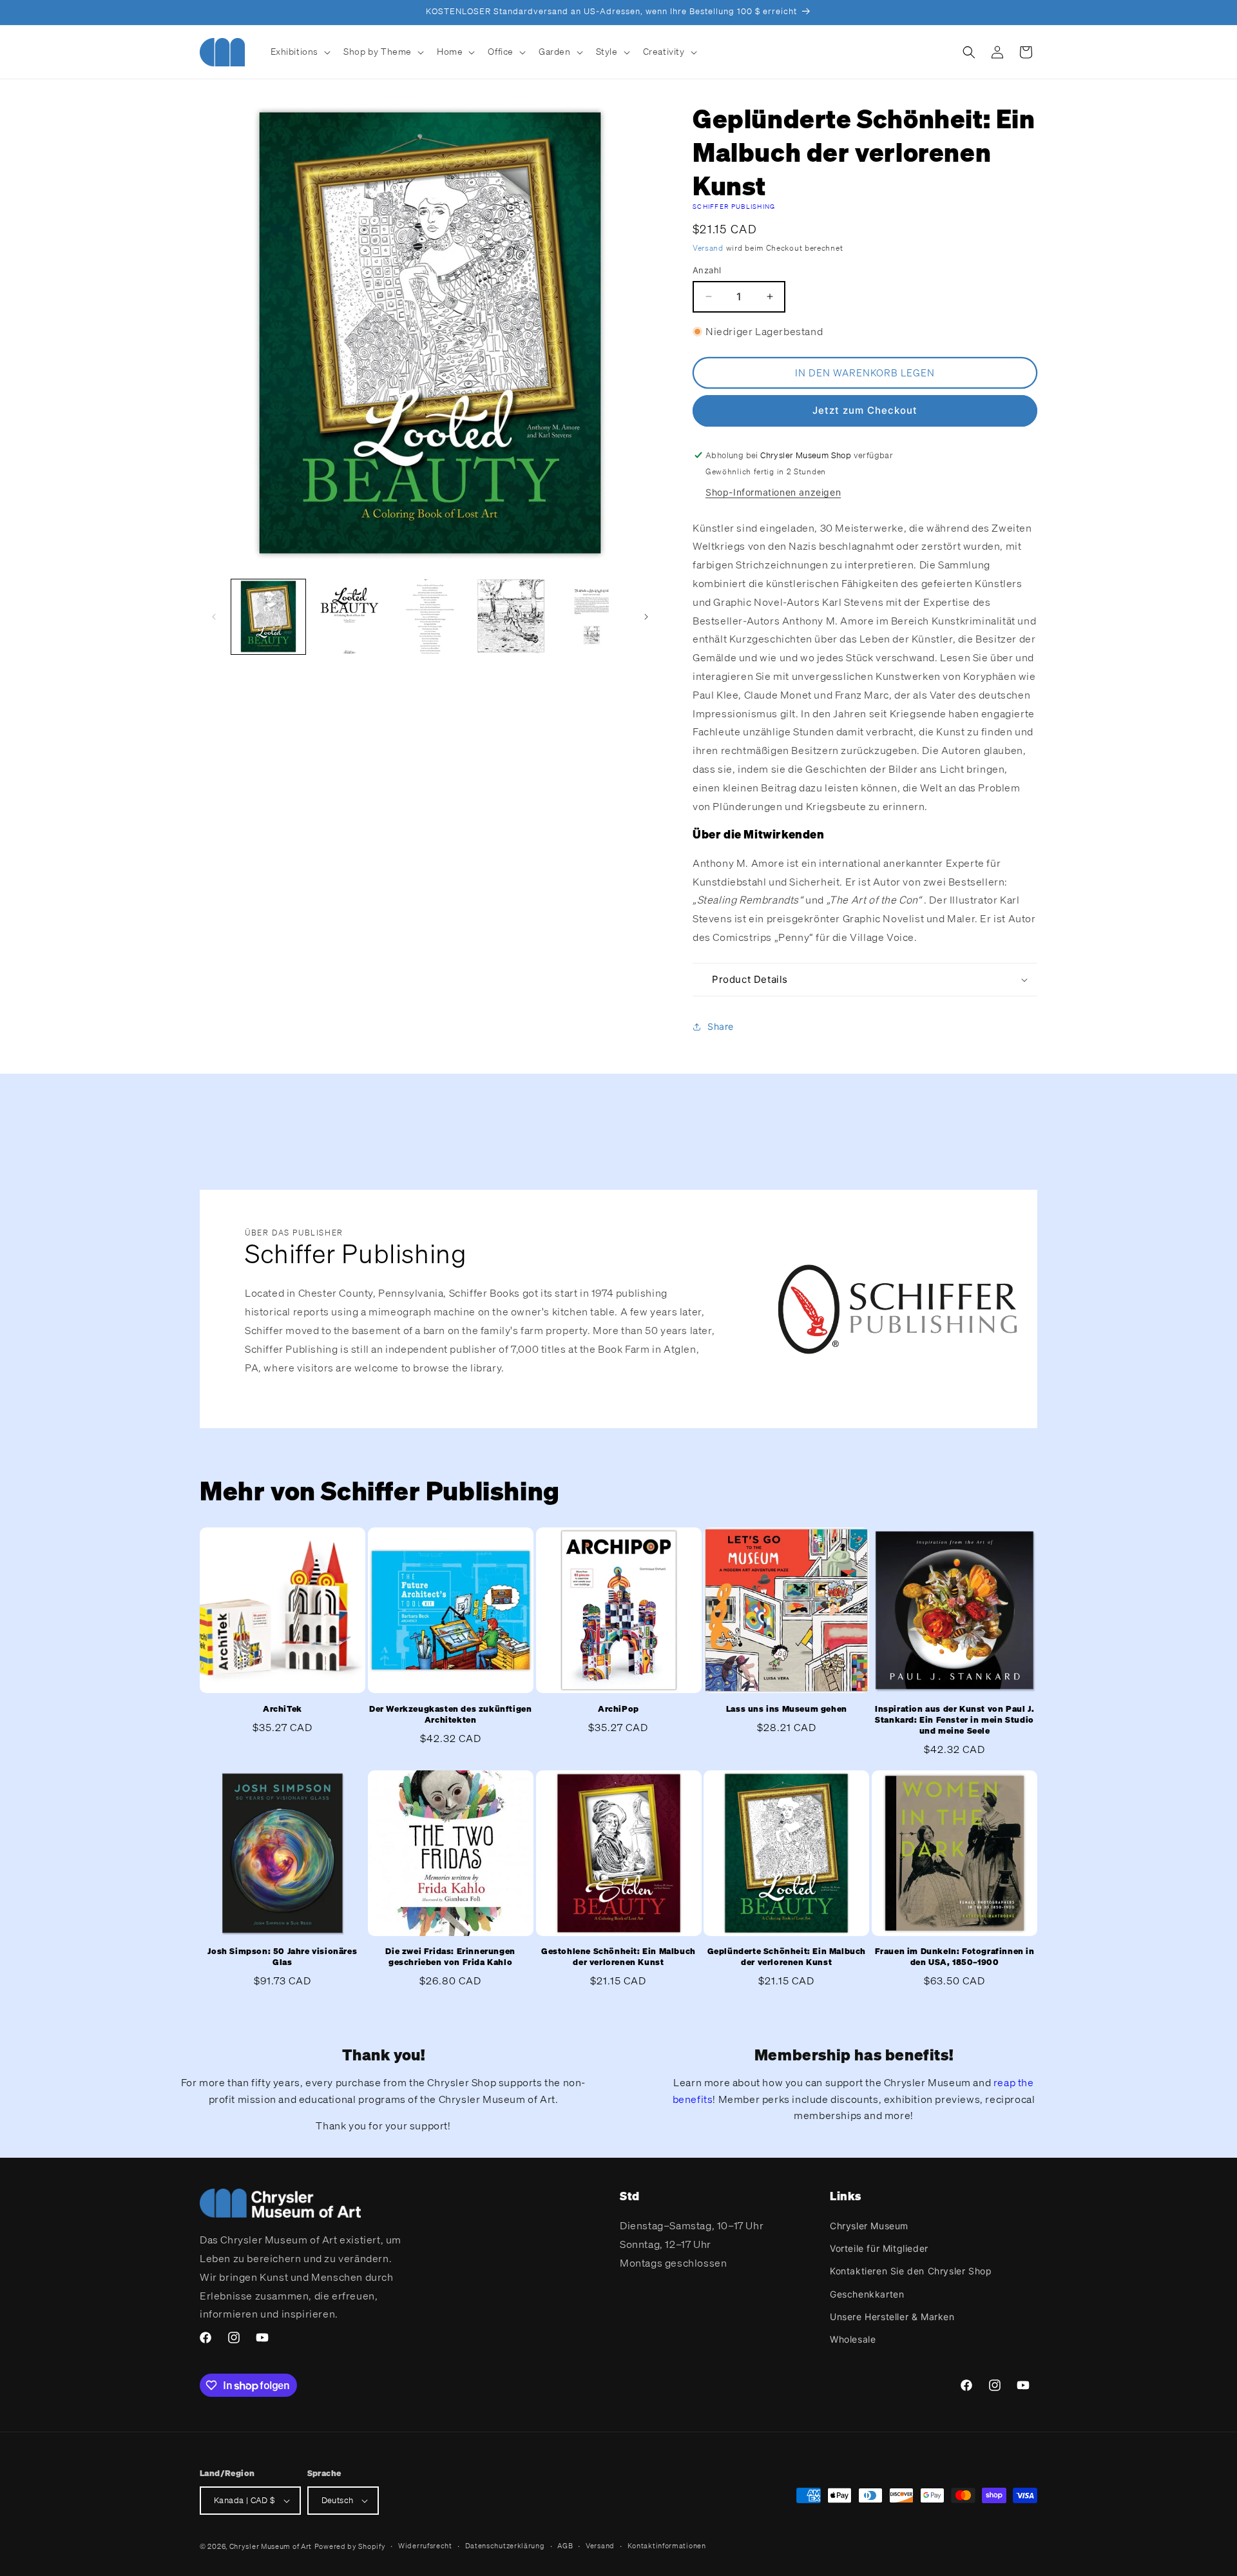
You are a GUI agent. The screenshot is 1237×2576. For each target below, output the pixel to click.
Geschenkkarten (867, 2294)
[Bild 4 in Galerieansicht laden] (511, 616)
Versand (708, 248)
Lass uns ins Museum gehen (787, 1709)
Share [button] (721, 1026)
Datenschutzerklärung (505, 2546)
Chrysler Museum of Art (271, 2546)
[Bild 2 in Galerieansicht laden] (349, 616)
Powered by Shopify (350, 2546)
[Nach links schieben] (214, 617)
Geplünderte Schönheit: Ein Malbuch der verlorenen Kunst (787, 1957)
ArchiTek (283, 1709)
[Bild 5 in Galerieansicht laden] (592, 616)
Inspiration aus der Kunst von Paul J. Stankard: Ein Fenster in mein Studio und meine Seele (954, 1720)
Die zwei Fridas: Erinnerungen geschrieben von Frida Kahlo (450, 1957)
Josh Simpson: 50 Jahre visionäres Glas (282, 1957)
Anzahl (707, 270)
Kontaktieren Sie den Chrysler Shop (911, 2271)
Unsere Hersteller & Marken (892, 2317)
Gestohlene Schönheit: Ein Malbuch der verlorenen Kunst (618, 1957)
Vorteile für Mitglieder (879, 2248)
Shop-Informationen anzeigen (773, 492)
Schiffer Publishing (734, 207)
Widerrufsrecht (425, 2546)
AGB (565, 2546)
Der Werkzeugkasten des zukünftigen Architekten (450, 1715)
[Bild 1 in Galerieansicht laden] (268, 616)
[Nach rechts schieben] (646, 617)
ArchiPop (618, 1709)
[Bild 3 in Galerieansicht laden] (430, 616)
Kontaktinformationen (667, 2546)
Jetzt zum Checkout (865, 410)
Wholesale (853, 2339)
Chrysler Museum (869, 2226)
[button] (300, 52)
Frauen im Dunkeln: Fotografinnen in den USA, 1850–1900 (955, 1957)
